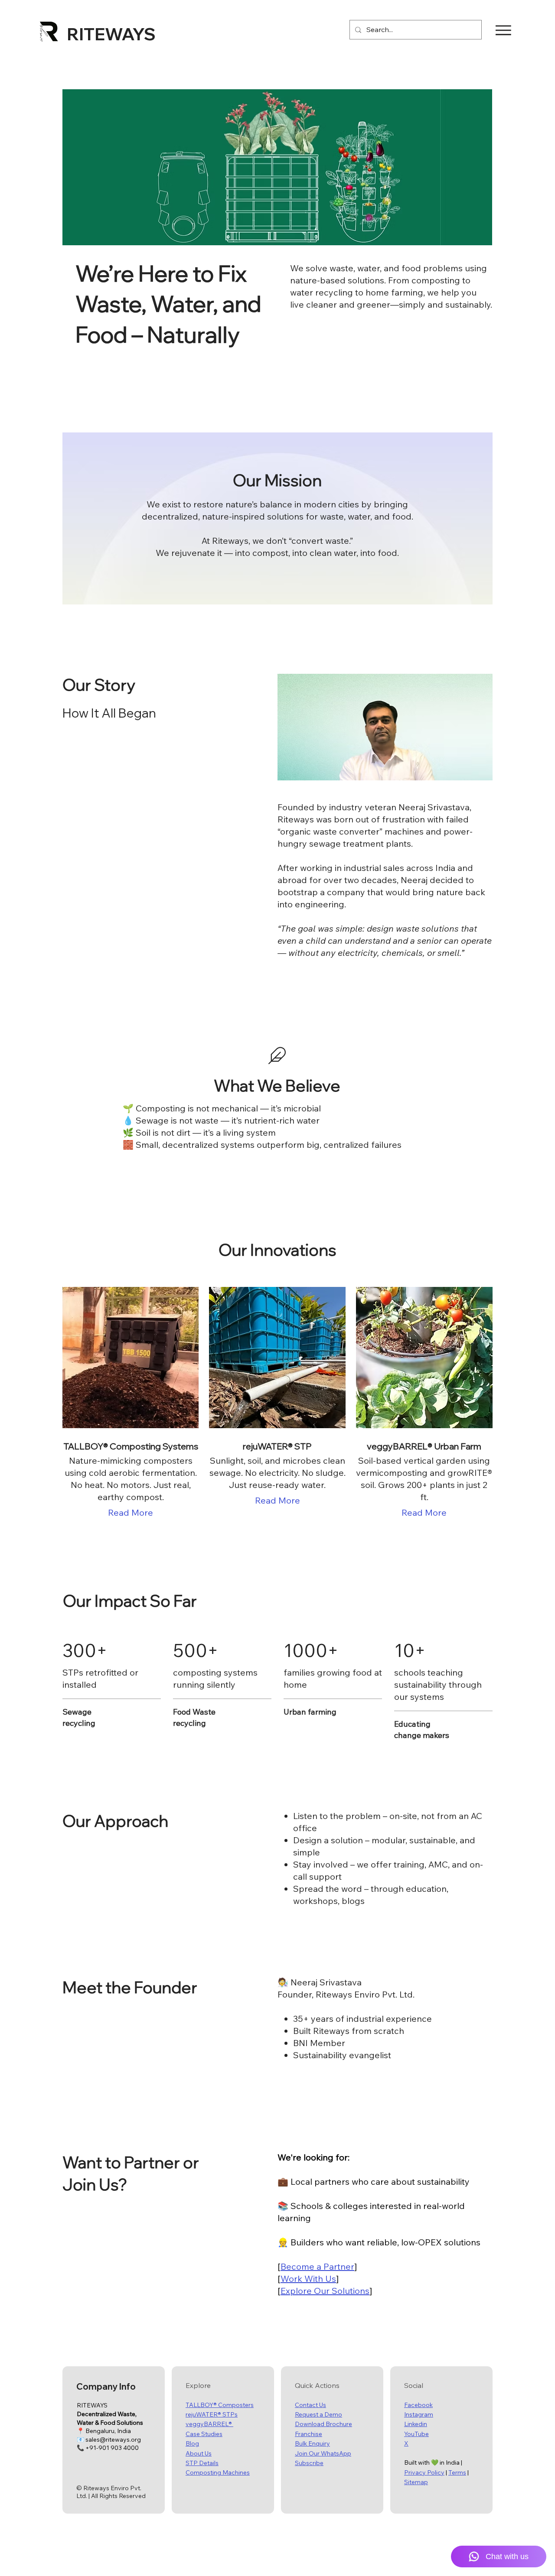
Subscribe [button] (309, 2463)
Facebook (418, 2405)
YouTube (416, 2434)
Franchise (309, 2434)
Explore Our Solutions (325, 2291)
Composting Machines (218, 2472)
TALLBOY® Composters (220, 2405)
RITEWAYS (111, 34)
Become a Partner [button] (317, 2266)
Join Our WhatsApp (323, 2453)
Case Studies (204, 2434)
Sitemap (416, 2482)
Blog (192, 2443)
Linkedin (416, 2424)
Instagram (419, 2414)
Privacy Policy (424, 2472)
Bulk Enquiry (312, 2443)
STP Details (202, 2463)
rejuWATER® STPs (212, 2414)
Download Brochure (323, 2424)
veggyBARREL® (209, 2424)
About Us (199, 2453)
